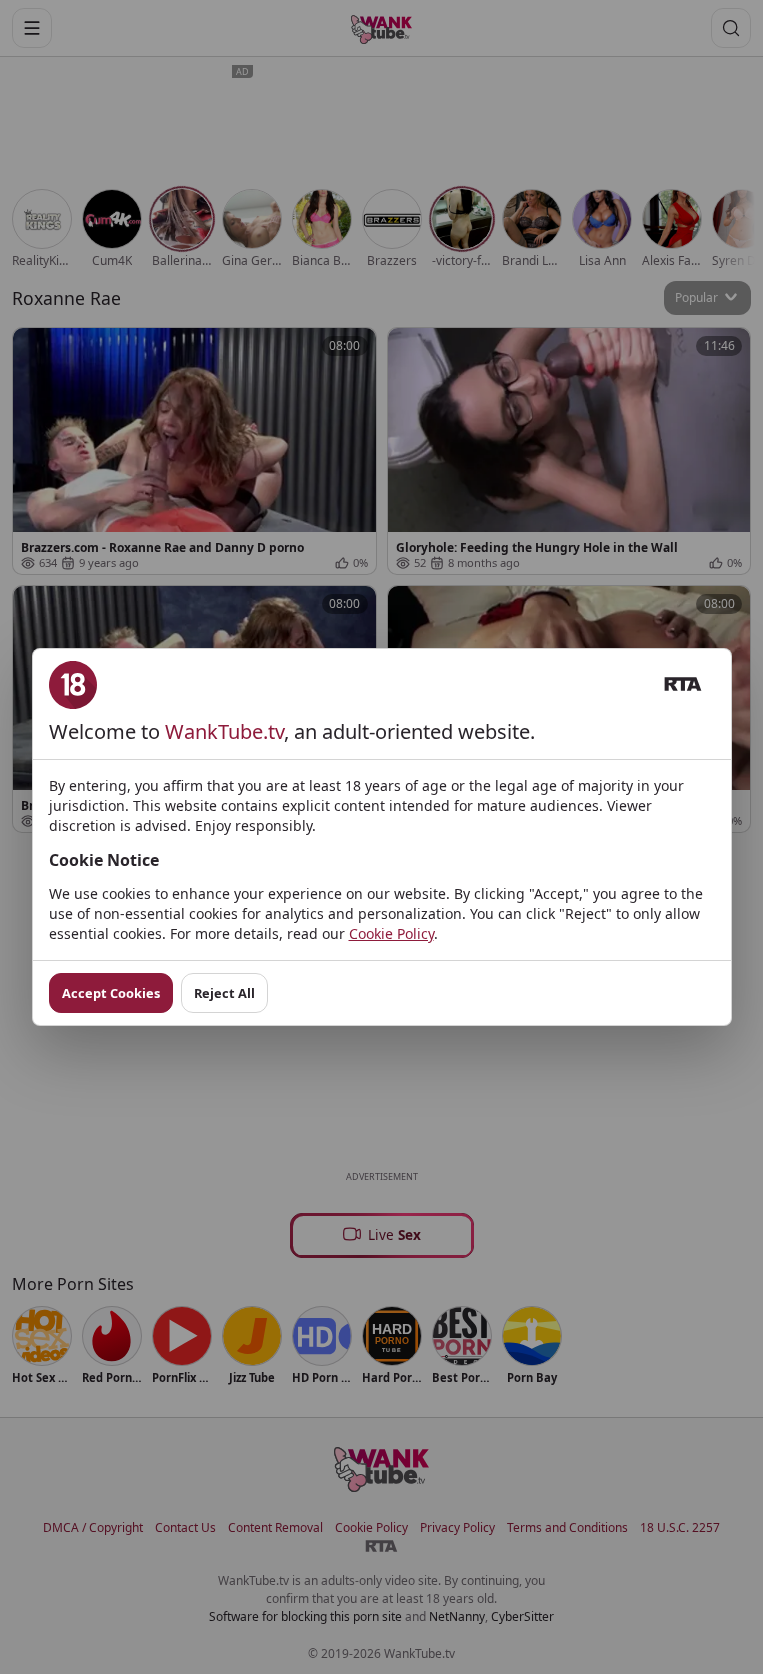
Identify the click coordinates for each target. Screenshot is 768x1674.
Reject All (224, 993)
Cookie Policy (391, 933)
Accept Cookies (111, 993)
